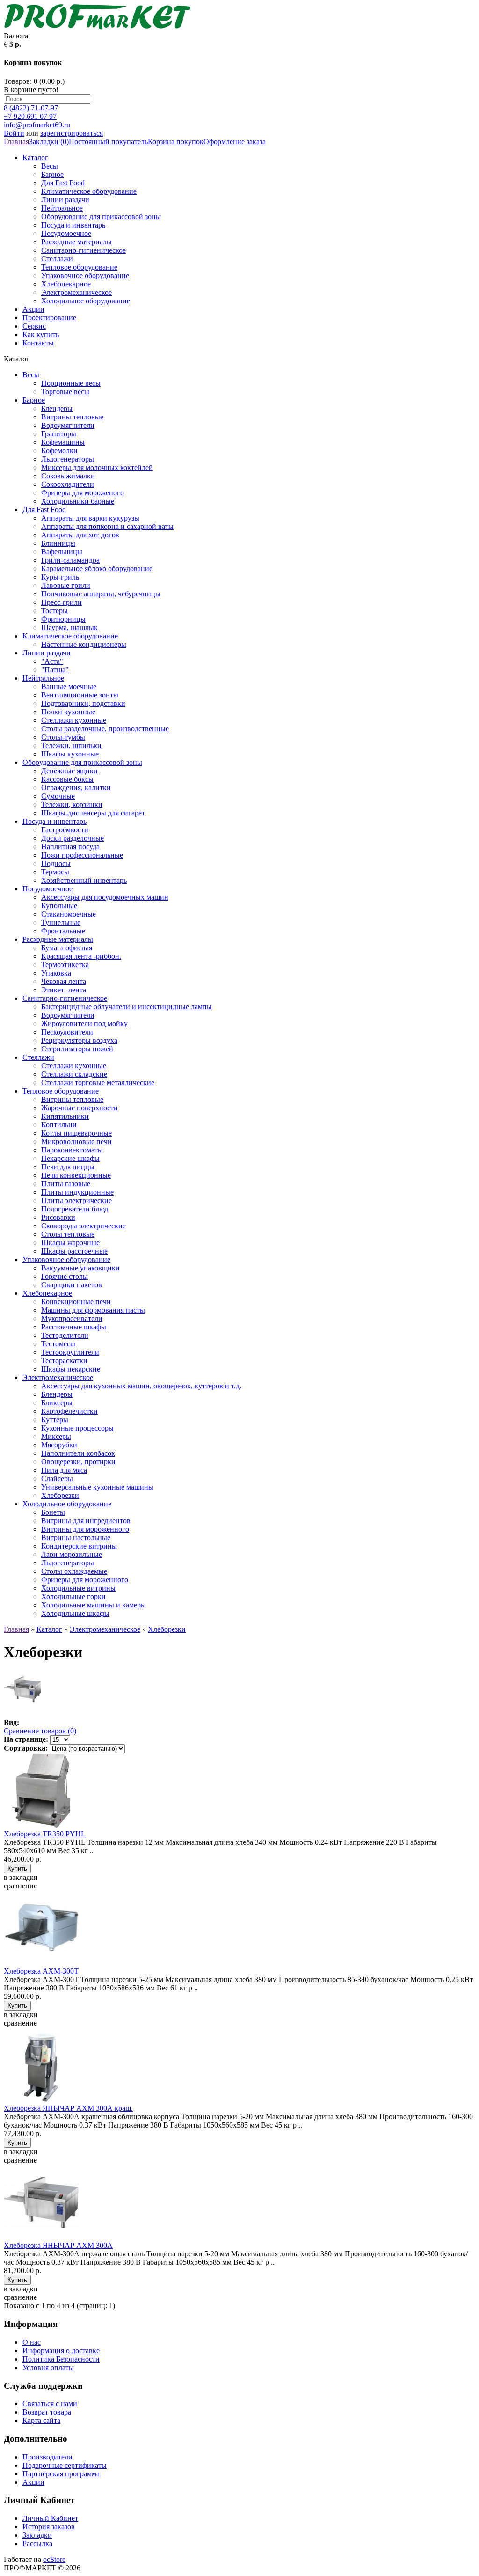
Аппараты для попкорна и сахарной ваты (107, 526)
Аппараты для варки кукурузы (90, 518)
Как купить (41, 334)
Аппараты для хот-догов (80, 535)
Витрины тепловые (72, 417)
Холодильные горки (73, 1596)
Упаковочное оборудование (85, 275)
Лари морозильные (72, 1554)
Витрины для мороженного (85, 1529)
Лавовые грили (66, 585)
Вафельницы (62, 552)
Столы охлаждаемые (74, 1571)
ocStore (54, 2559)
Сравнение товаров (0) (40, 1731)
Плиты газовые (66, 1184)
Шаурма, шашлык (69, 627)
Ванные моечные (69, 686)
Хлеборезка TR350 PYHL (45, 1834)
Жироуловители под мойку (84, 1024)
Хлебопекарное (66, 284)
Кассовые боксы (67, 779)
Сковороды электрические (83, 1226)
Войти (14, 133)
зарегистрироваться (72, 133)
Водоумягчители (68, 425)
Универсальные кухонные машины (97, 1487)
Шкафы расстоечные (74, 1251)
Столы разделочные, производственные (105, 729)
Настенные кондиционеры (84, 644)
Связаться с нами (50, 2404)
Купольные (59, 906)
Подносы (56, 863)
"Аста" (52, 661)
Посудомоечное (66, 233)
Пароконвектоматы (72, 1150)
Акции (33, 309)
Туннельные (61, 922)
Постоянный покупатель (108, 142)
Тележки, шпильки (71, 745)
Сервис (34, 326)
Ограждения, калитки (76, 788)
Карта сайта (41, 2420)
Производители (47, 2457)
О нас (32, 2342)
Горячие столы (65, 1276)
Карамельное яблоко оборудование (97, 569)
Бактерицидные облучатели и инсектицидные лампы (127, 1007)
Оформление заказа (235, 142)
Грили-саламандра (70, 560)
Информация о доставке (61, 2351)
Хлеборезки (60, 1495)
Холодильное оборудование (86, 301)
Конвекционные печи (76, 1302)
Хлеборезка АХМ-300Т (41, 1971)
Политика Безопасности (61, 2359)
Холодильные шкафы (75, 1613)
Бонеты (53, 1512)
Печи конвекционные (76, 1175)
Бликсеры (57, 1403)
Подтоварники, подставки (83, 703)
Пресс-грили (62, 602)
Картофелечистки (69, 1411)
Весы (50, 166)
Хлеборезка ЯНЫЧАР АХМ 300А (58, 2245)
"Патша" (55, 670)
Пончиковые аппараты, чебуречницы (101, 594)
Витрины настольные (76, 1538)
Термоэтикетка (65, 965)
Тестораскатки (64, 1361)
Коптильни (59, 1125)
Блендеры (57, 408)
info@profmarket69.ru (37, 125)
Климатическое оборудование (89, 191)
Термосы (55, 872)
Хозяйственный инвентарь (84, 880)
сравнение (20, 1886)
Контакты (38, 343)
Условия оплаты (48, 2367)
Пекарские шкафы (70, 1158)
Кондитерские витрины (79, 1546)
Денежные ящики (69, 771)
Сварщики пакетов (72, 1285)
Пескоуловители (67, 1032)
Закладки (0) (49, 142)
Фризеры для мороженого (83, 493)
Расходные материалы (76, 242)
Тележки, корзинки (72, 804)
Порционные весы (71, 383)
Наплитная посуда (70, 847)
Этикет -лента (64, 990)
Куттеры (55, 1420)
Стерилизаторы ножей (77, 1049)
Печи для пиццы (68, 1167)
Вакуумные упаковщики (80, 1268)
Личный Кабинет (50, 2518)
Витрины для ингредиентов (86, 1521)
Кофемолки (59, 451)
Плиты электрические (76, 1200)
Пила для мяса (64, 1470)
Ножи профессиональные (82, 855)
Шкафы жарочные (70, 1243)
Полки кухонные (68, 712)
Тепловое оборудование (79, 267)
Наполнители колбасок (78, 1453)
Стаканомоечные (69, 914)
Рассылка (37, 2543)
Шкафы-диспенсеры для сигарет (93, 813)
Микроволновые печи (76, 1141)
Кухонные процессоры (77, 1428)
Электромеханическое (76, 292)
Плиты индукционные (77, 1192)
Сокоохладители (68, 484)
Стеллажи (57, 259)
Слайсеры (57, 1479)
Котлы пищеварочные (76, 1133)
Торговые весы (65, 392)
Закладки (37, 2535)
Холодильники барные (78, 501)
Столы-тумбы (63, 737)
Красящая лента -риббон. (81, 956)
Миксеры (56, 1436)
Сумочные (58, 796)
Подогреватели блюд (75, 1209)
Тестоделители (65, 1335)
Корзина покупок (176, 142)
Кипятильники (65, 1116)
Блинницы (58, 543)
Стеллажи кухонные (74, 720)
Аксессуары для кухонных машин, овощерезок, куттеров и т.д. (141, 1386)
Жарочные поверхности (80, 1108)
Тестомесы (58, 1344)
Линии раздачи (65, 200)
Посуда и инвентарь (73, 225)
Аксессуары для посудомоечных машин (105, 897)
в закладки (21, 1877)
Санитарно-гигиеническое (83, 250)
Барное (52, 174)
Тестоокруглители (70, 1352)
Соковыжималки (68, 476)
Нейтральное (62, 208)
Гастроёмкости (65, 830)
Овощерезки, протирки (78, 1462)
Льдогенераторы (68, 459)
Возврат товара (47, 2412)
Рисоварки (58, 1217)
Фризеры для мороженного (85, 1580)
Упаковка (56, 973)
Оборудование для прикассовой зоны (101, 217)
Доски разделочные (73, 838)
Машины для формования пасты (93, 1310)
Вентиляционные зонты (80, 695)
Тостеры (54, 611)
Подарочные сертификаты (65, 2465)
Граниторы (59, 434)
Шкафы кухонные (70, 754)
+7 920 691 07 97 (30, 116)
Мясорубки (59, 1445)
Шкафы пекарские (71, 1369)
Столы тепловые (68, 1234)
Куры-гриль (60, 577)
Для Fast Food (63, 183)
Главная (16, 142)
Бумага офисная (67, 948)
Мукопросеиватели (72, 1318)
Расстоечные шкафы (74, 1327)
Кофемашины (63, 442)
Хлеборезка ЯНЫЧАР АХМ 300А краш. (68, 2108)
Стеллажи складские (74, 1074)
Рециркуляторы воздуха (79, 1040)
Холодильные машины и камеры (94, 1605)
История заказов (49, 2527)
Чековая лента (64, 981)
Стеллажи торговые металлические (98, 1083)
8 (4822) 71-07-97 (31, 108)
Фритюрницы (63, 619)
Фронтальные (63, 931)
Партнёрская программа (61, 2474)
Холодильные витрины (78, 1588)
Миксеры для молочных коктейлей (97, 467)
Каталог (35, 158)
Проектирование (49, 318)
